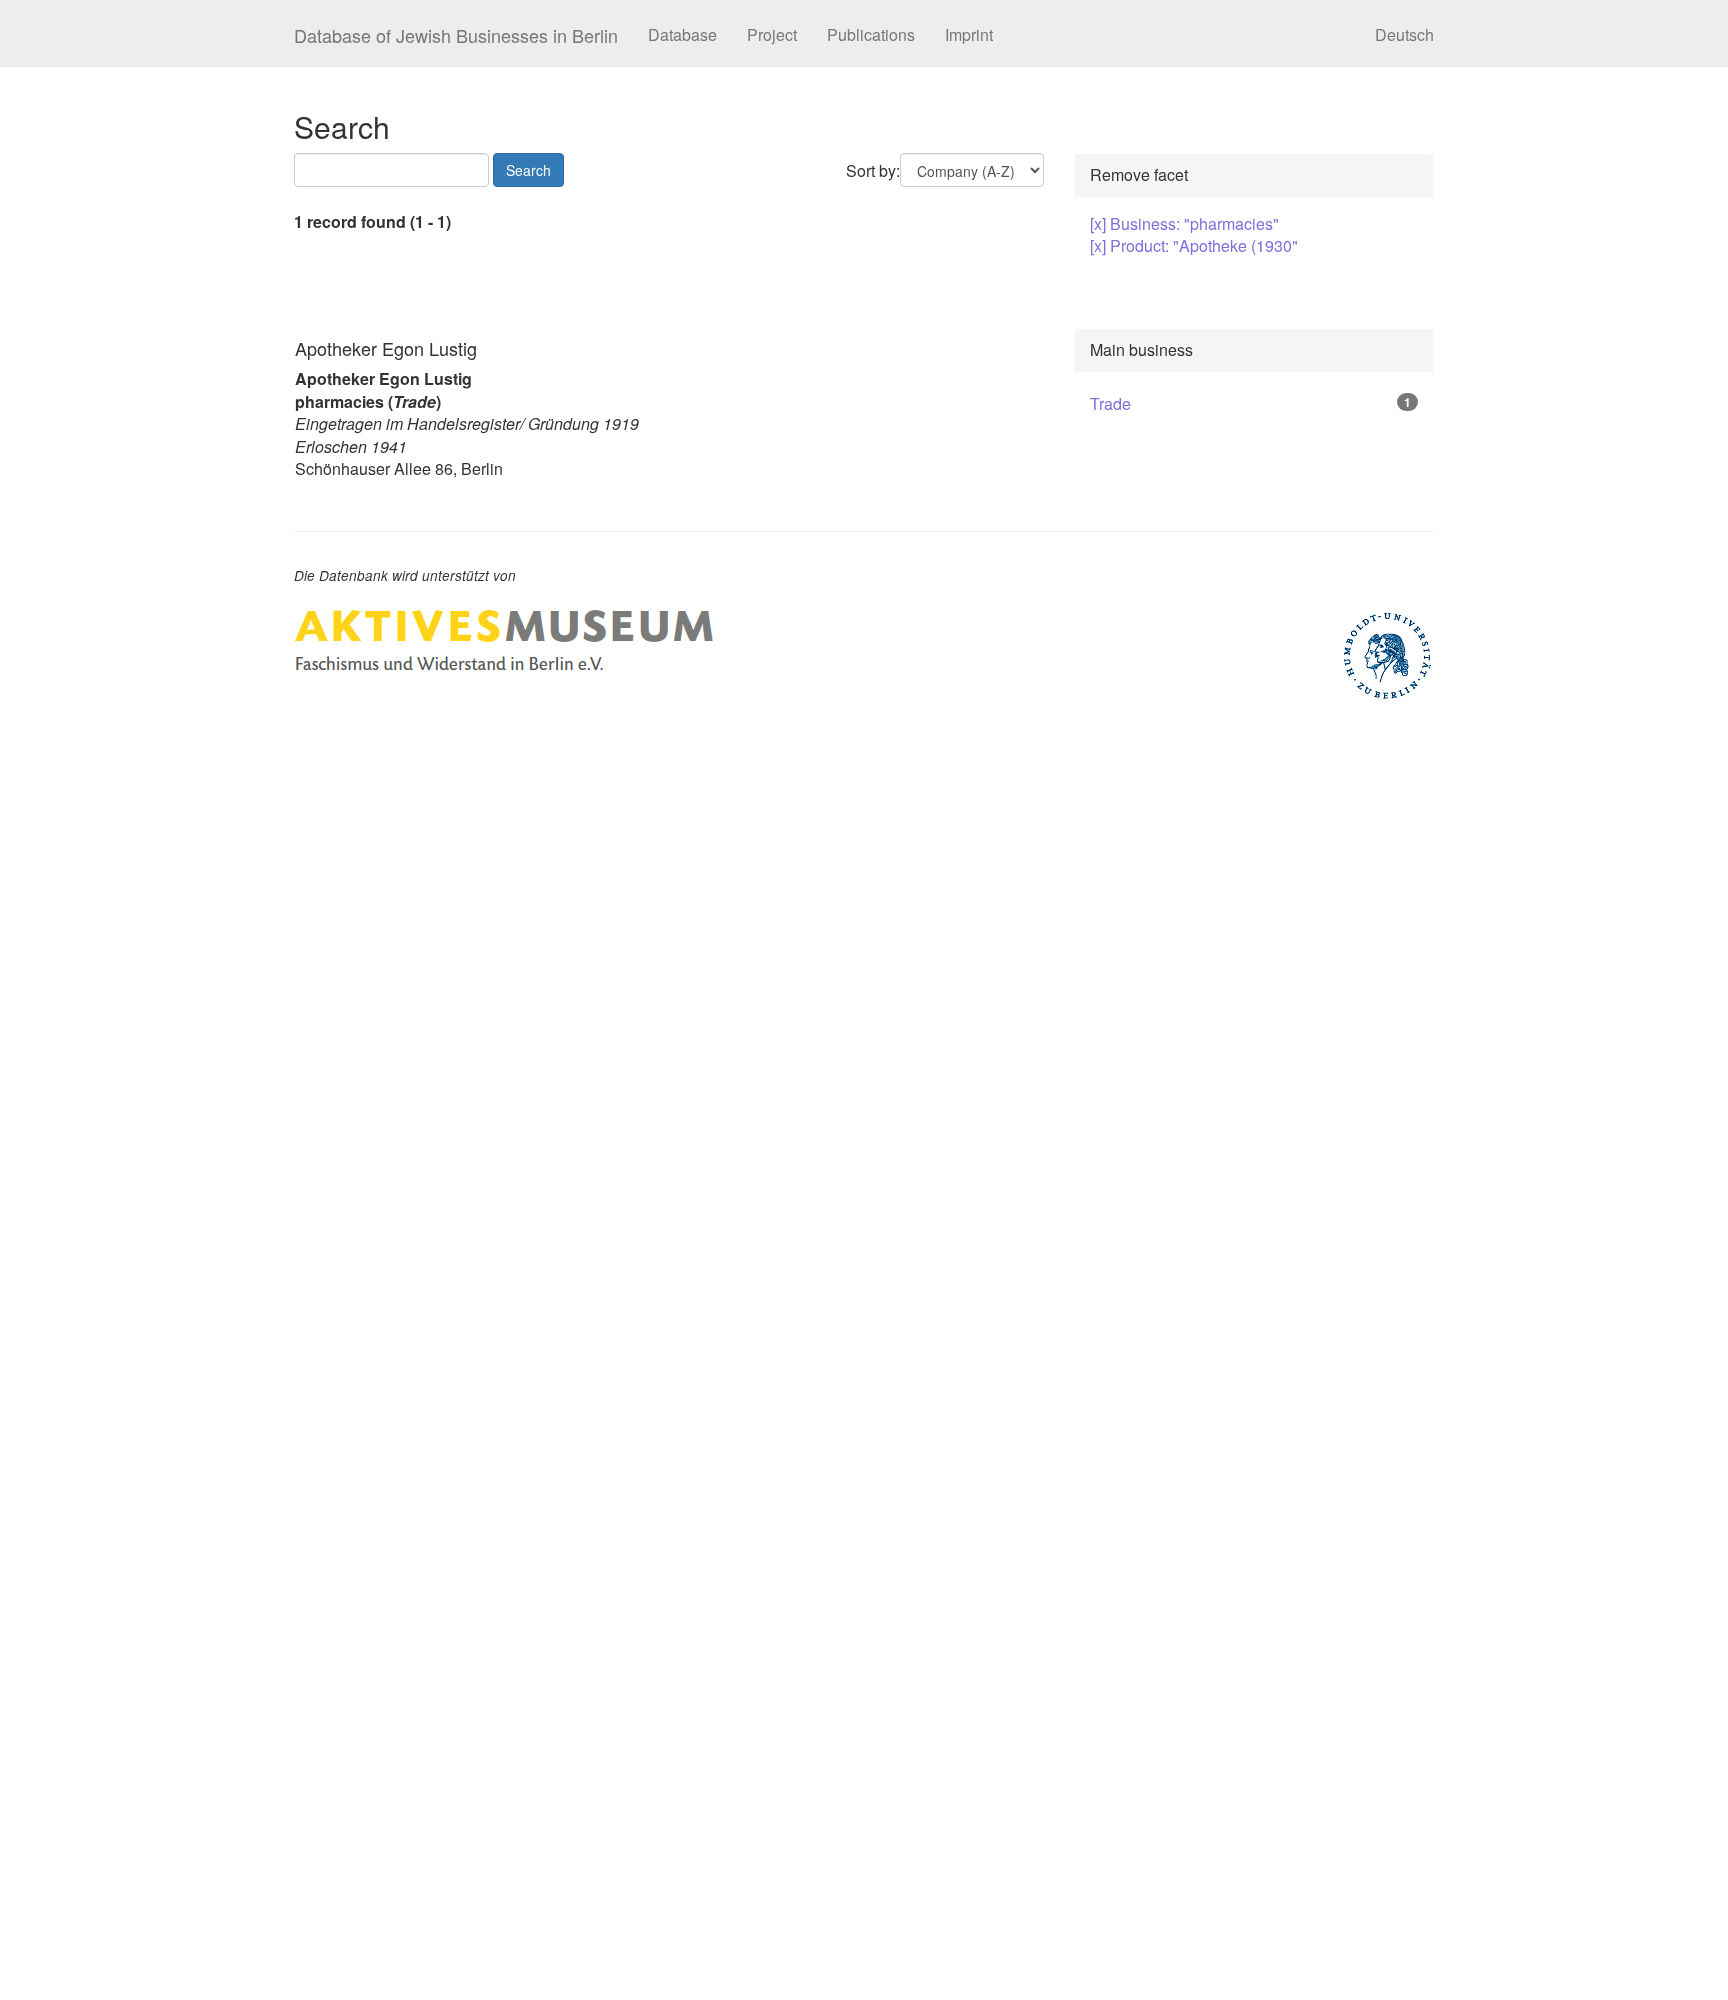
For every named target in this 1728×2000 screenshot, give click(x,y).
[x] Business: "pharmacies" (1184, 223)
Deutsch (1404, 34)
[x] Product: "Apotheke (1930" (1194, 245)
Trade (1110, 403)
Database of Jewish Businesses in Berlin (456, 35)
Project (772, 34)
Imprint (969, 34)
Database (682, 34)
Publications (871, 34)
